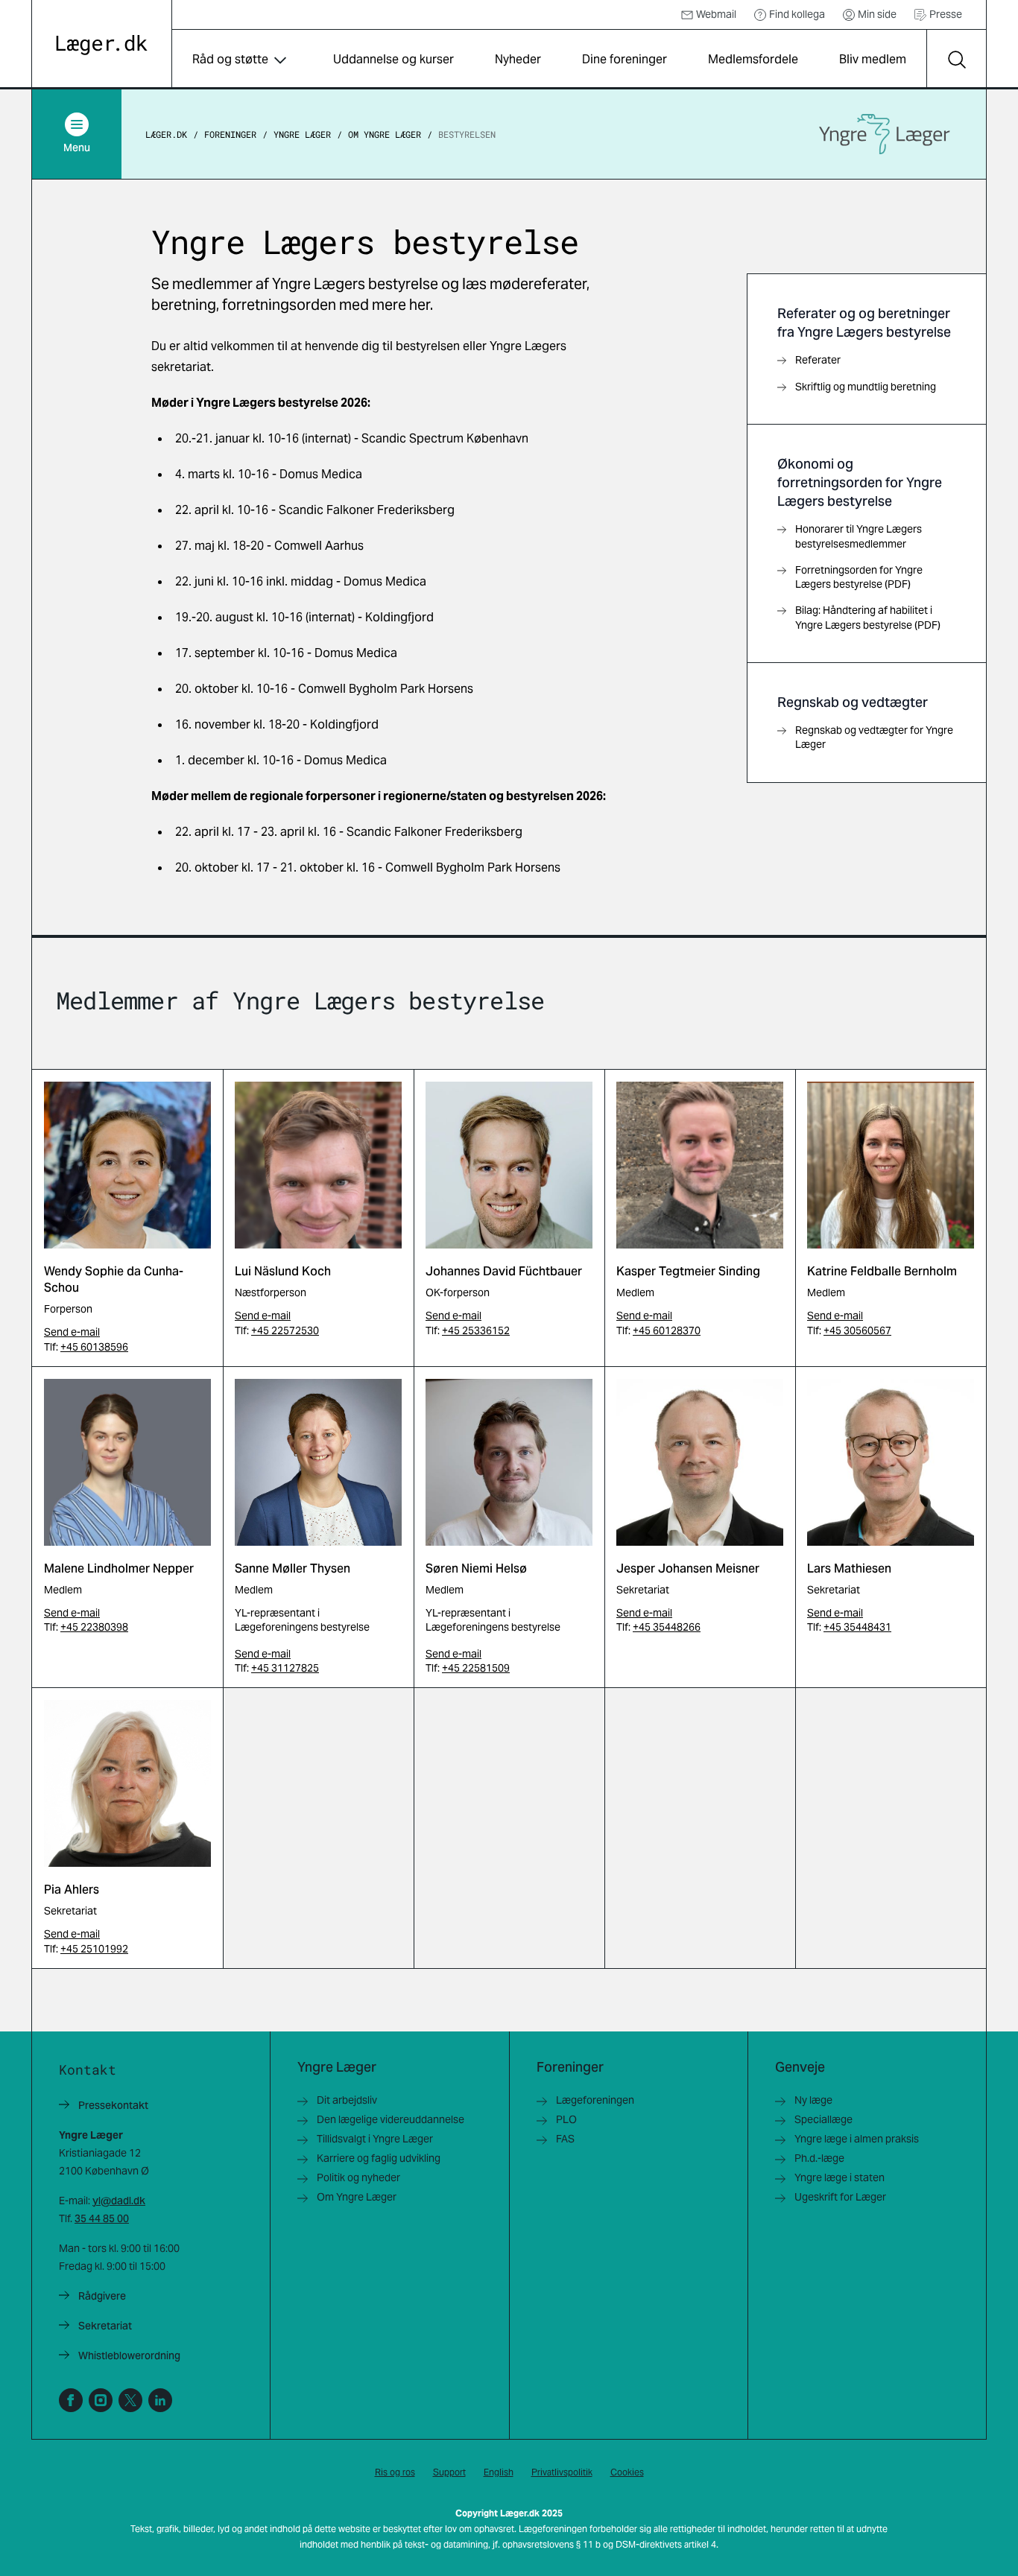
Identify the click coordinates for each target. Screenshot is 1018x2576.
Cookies (627, 2472)
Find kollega (797, 14)
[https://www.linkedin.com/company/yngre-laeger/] (160, 2400)
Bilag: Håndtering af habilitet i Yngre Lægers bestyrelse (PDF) (868, 617)
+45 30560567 (857, 1330)
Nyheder (518, 59)
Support (449, 2472)
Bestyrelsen (467, 134)
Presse (946, 14)
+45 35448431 (857, 1627)
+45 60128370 (667, 1330)
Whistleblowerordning (129, 2355)
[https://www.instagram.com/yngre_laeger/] (101, 2400)
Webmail (716, 14)
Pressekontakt (113, 2105)
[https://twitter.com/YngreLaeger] (130, 2400)
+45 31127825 (285, 1668)
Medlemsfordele (753, 59)
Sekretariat (105, 2326)
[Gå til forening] (885, 134)
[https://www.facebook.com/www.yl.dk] (71, 2400)
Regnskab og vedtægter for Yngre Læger (874, 737)
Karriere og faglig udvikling (379, 2158)
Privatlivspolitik (562, 2472)
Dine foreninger (625, 59)
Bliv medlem (873, 59)
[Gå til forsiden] (102, 45)
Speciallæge (823, 2119)
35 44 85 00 (102, 2218)
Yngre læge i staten (840, 2177)
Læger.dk (166, 134)
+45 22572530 (285, 1330)
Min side (877, 14)
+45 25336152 (476, 1330)
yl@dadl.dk (119, 2201)
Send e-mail (72, 1332)
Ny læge (813, 2100)
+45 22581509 (476, 1668)
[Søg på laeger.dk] (956, 60)
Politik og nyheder (358, 2177)
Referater (818, 360)
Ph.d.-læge (819, 2158)
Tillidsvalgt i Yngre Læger (375, 2139)
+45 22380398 (94, 1627)
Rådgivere (102, 2296)
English (499, 2472)
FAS (565, 2139)
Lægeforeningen (595, 2100)
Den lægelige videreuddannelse (391, 2119)
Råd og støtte (230, 59)
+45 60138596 (94, 1347)
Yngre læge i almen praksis (857, 2139)
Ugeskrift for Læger (840, 2197)
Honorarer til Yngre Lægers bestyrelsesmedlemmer (859, 536)
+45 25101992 (94, 1949)
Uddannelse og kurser (393, 59)
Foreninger (230, 134)
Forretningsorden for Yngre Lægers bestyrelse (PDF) (859, 577)
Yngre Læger (302, 134)
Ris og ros (395, 2472)
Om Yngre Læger (385, 134)
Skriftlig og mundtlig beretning (866, 387)
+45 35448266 (667, 1627)
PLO (566, 2119)
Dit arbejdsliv (347, 2100)
